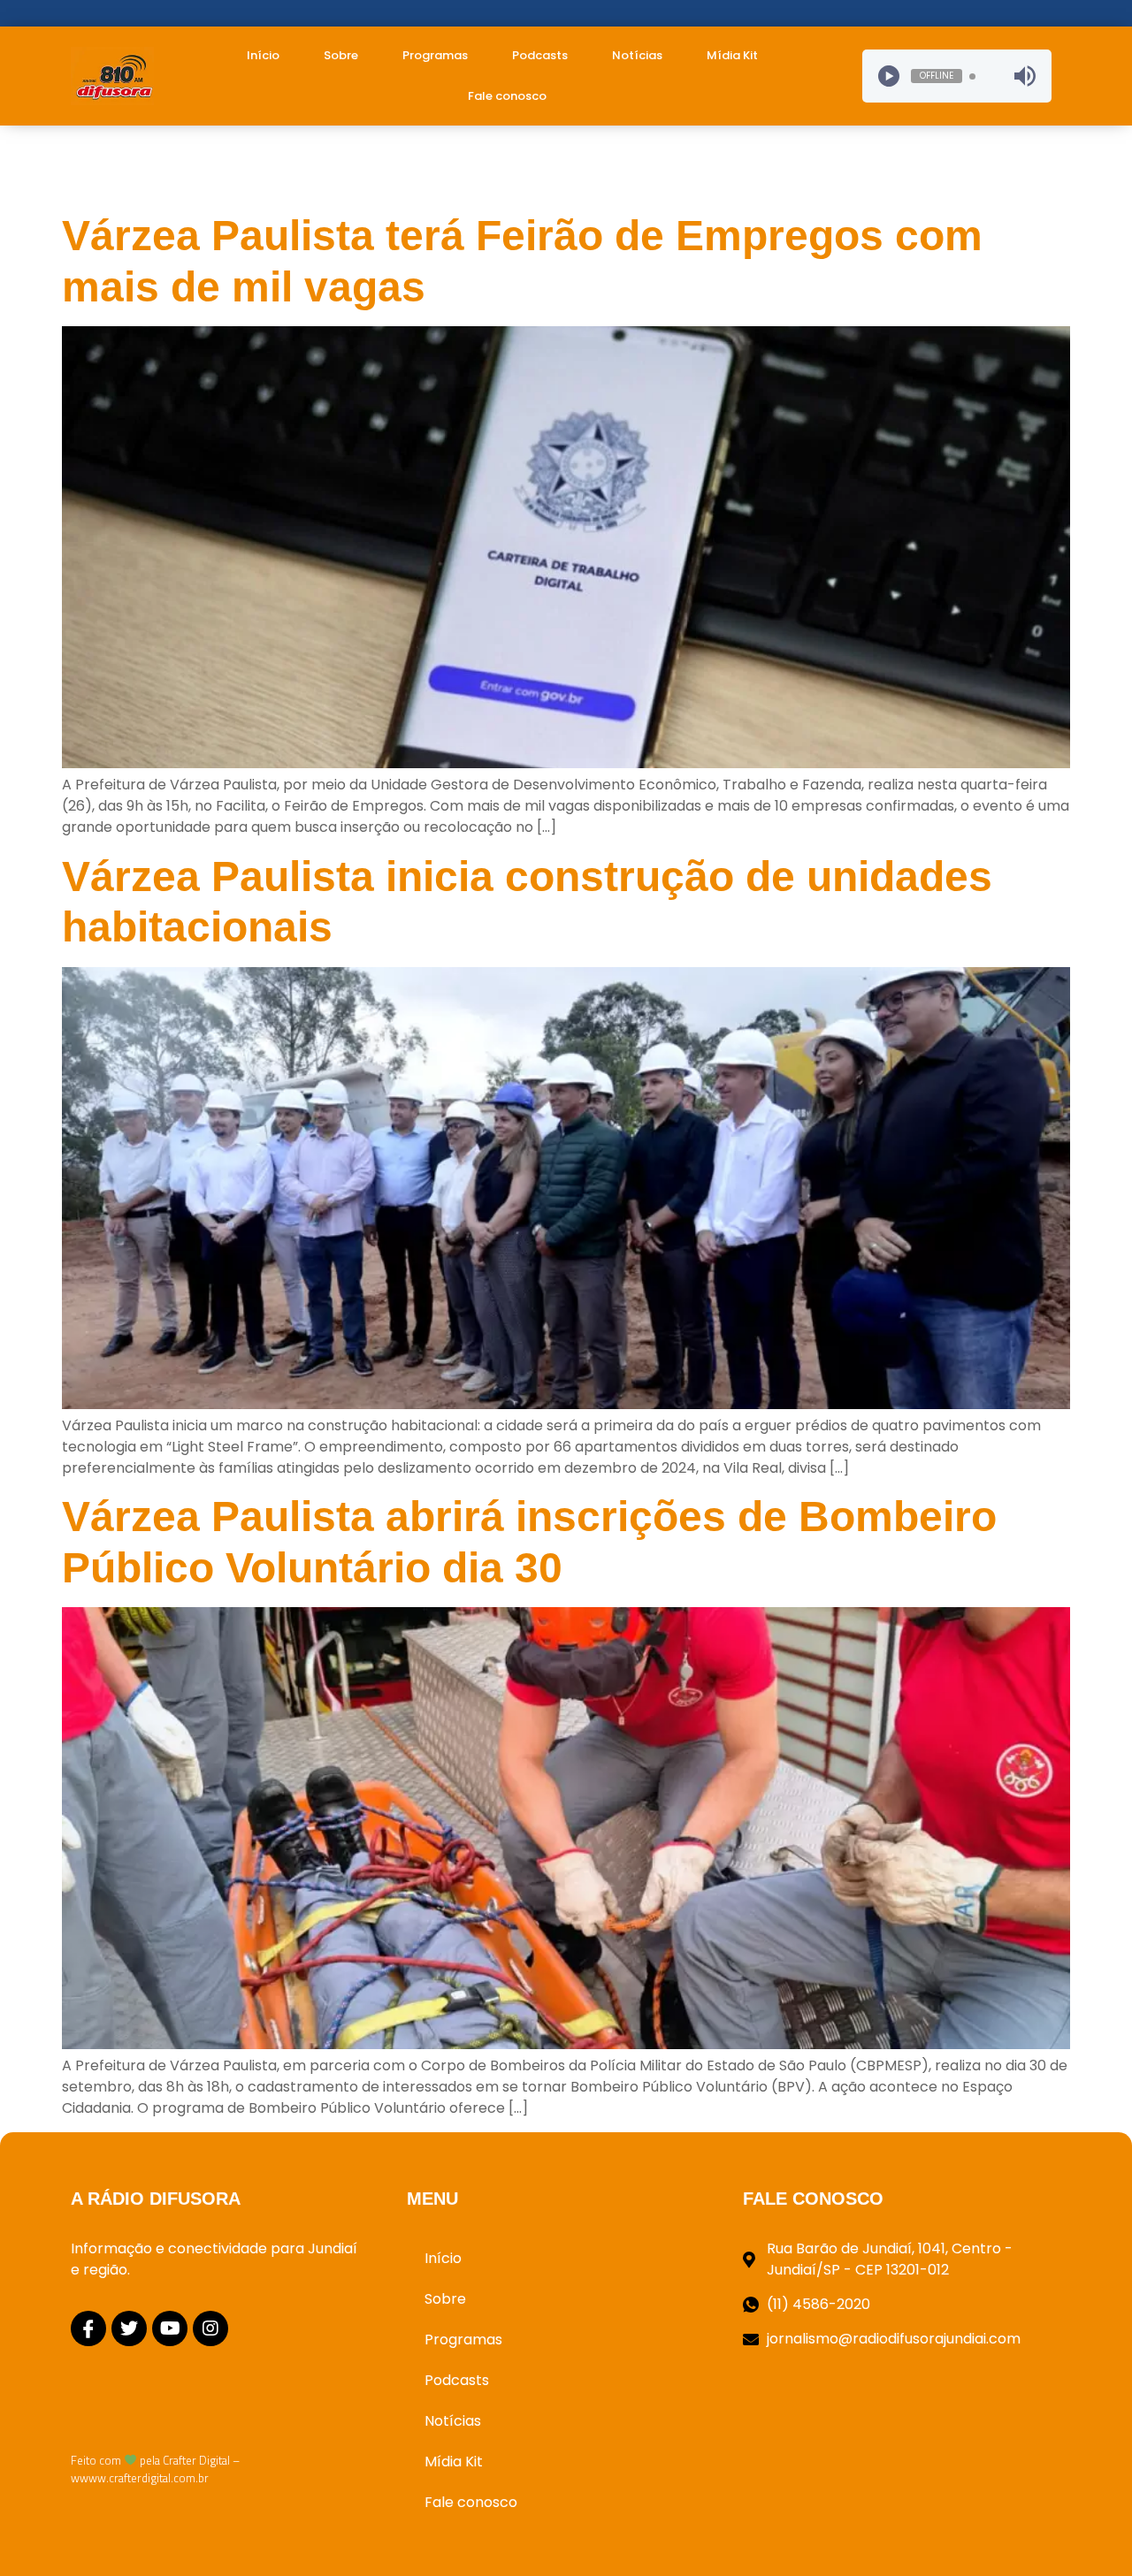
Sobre (341, 55)
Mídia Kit (732, 55)
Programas (435, 55)
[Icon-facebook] (88, 2328)
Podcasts (540, 55)
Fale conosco (507, 96)
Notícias (637, 55)
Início (263, 55)
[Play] (889, 76)
